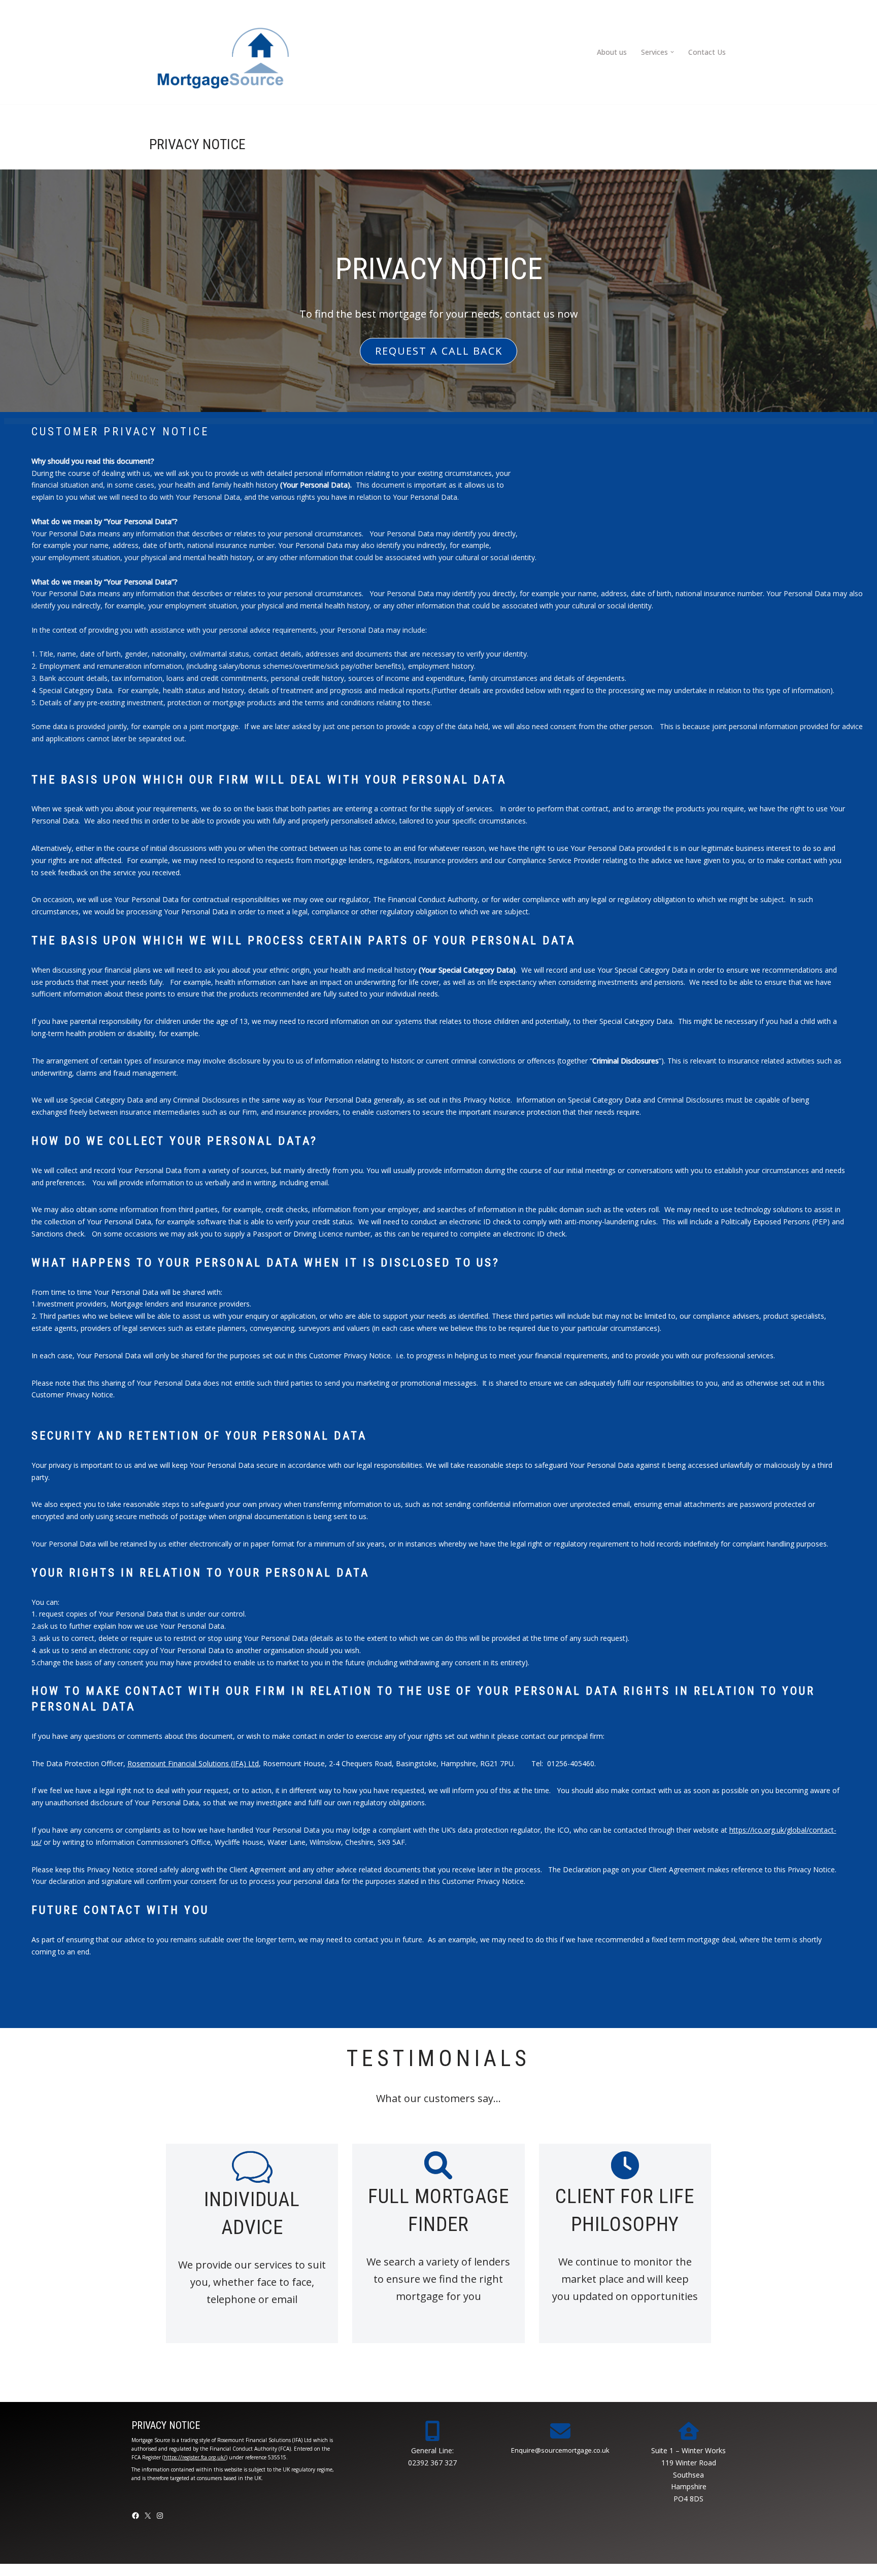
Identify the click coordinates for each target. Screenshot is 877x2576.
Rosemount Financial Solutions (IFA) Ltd (193, 1763)
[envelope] (560, 2431)
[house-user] (689, 2431)
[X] (148, 2516)
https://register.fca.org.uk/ (195, 2457)
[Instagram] (160, 2516)
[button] (672, 52)
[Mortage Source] (223, 52)
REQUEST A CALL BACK (439, 351)
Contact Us (707, 52)
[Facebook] (136, 2516)
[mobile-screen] (432, 2431)
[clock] (625, 2165)
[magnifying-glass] (438, 2165)
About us (612, 52)
